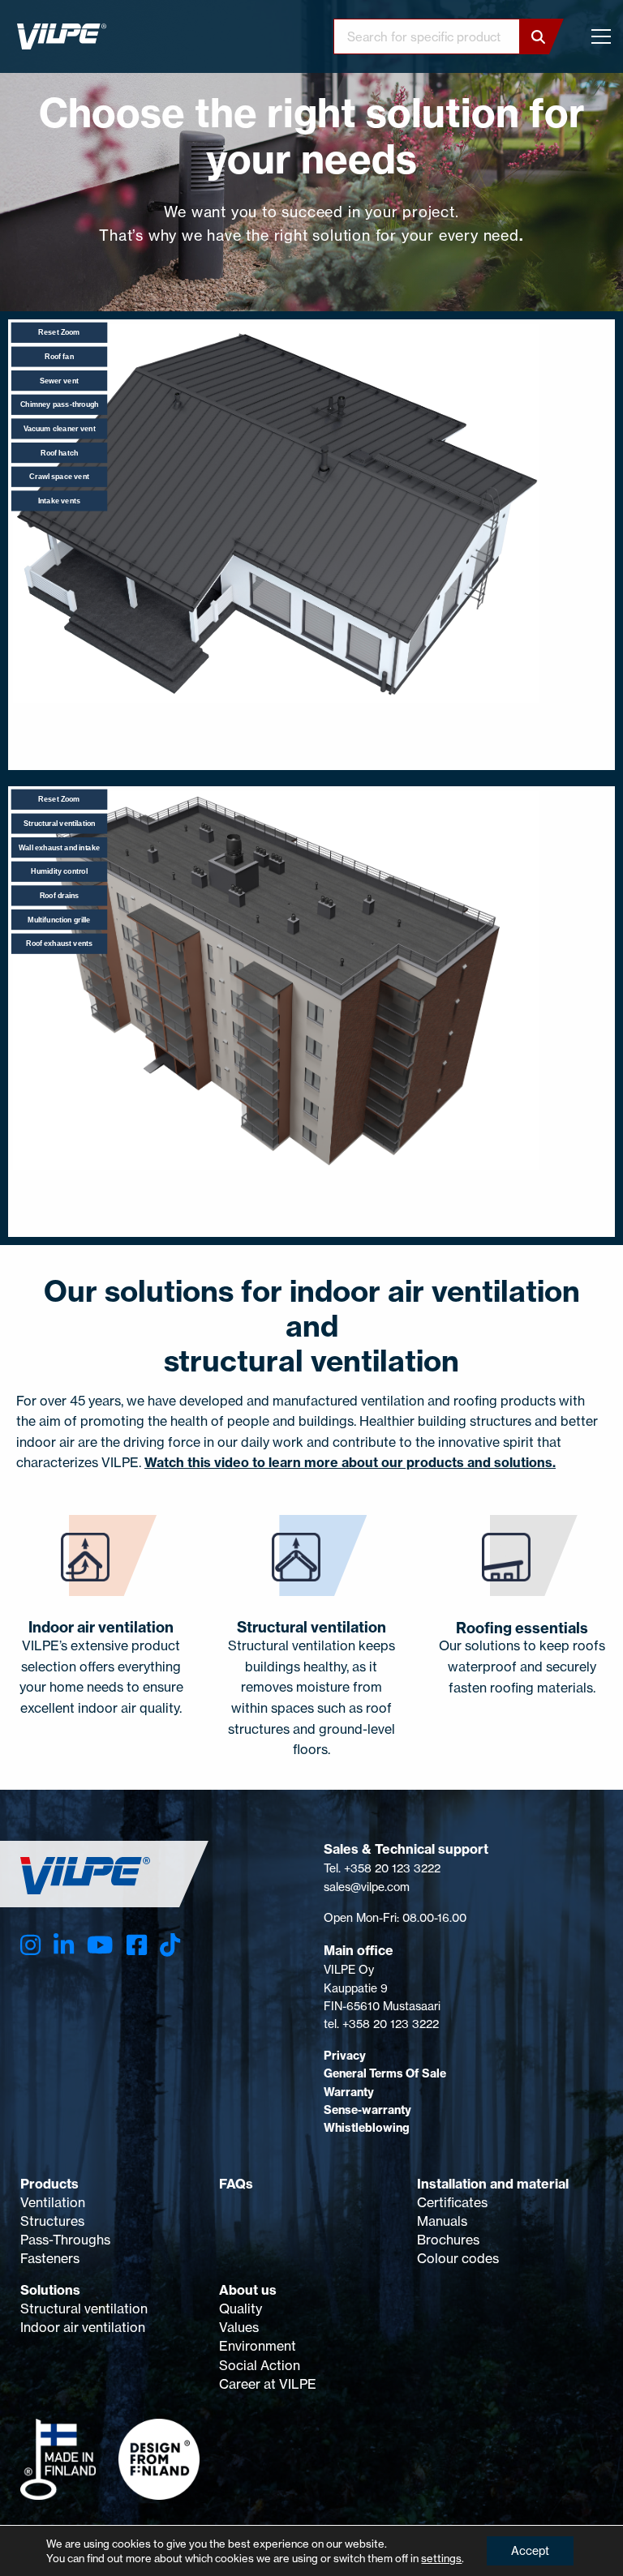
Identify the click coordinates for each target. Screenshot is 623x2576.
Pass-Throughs (65, 2240)
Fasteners (50, 2258)
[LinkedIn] (64, 1945)
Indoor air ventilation (83, 2327)
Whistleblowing (367, 2128)
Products (49, 2184)
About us (248, 2290)
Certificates (452, 2202)
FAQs (236, 2184)
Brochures (448, 2240)
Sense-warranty (367, 2110)
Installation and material (493, 2184)
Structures (52, 2221)
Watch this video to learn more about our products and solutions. (350, 1462)
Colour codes (458, 2258)
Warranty (349, 2092)
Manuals (442, 2221)
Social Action (260, 2365)
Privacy (345, 2056)
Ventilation (53, 2202)
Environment (258, 2346)
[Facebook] (137, 1945)
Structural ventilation (84, 2309)
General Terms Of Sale (385, 2073)
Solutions (50, 2290)
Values (239, 2327)
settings (441, 2558)
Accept (530, 2550)
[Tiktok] (170, 1945)
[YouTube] (100, 1945)
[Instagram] (30, 1945)
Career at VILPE (268, 2384)
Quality (241, 2309)
